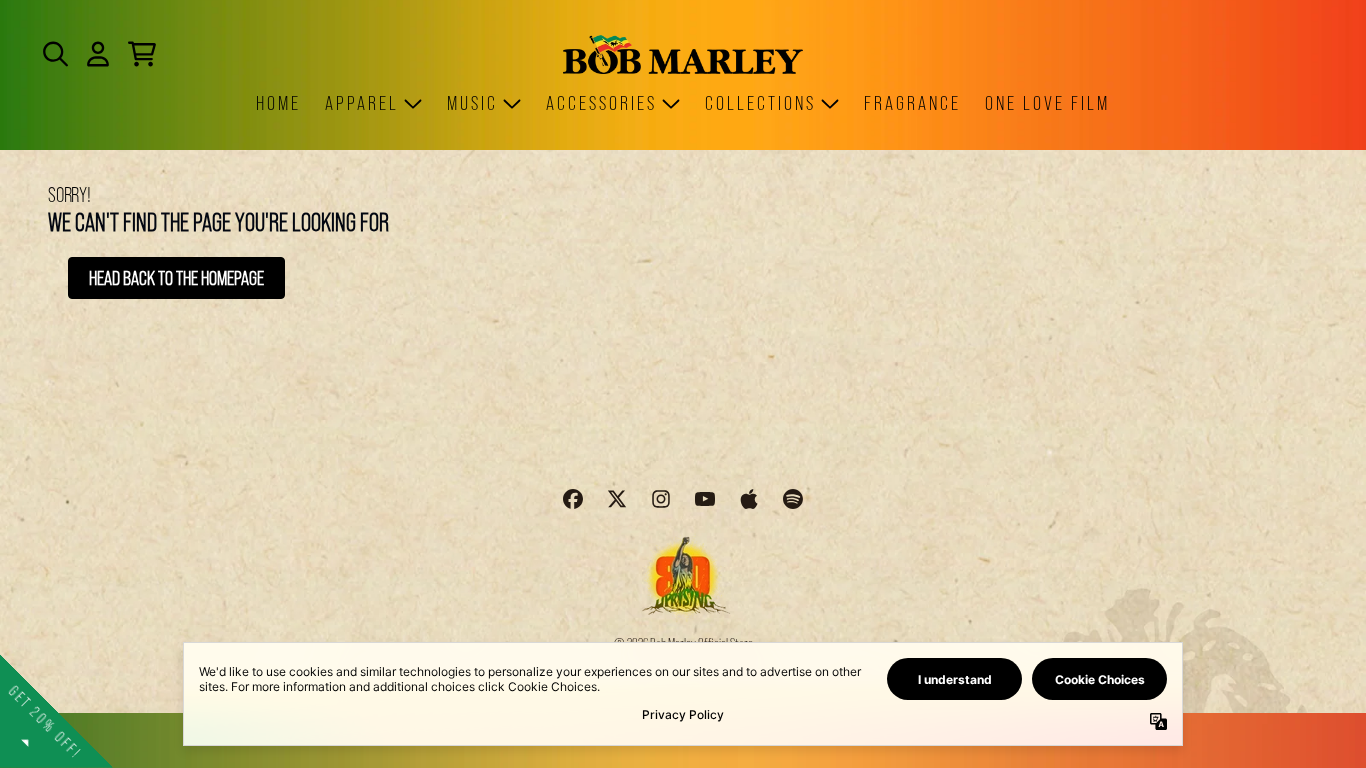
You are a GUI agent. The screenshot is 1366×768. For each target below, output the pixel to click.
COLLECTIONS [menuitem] (760, 103)
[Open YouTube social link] (705, 499)
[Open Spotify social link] (793, 499)
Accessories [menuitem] (601, 103)
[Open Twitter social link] (617, 499)
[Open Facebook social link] (573, 499)
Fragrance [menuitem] (912, 103)
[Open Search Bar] (54, 54)
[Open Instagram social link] (661, 499)
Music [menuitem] (472, 103)
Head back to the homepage (176, 278)
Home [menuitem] (278, 103)
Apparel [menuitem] (362, 103)
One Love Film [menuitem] (1047, 103)
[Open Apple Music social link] (749, 499)
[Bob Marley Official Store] (683, 54)
